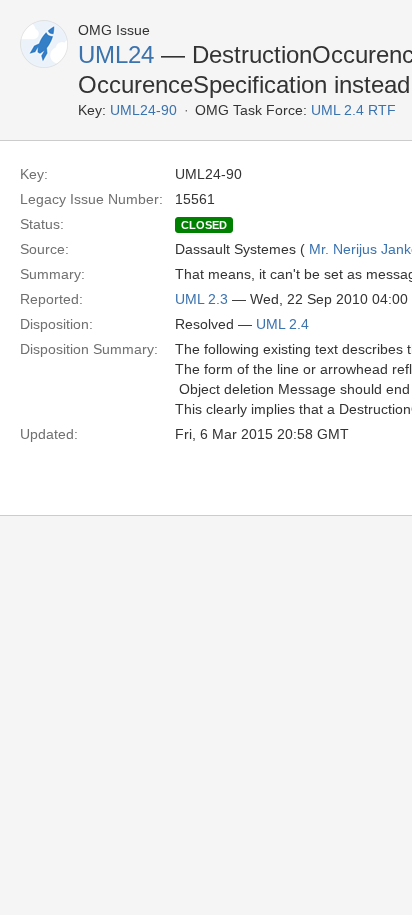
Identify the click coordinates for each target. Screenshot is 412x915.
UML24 (116, 54)
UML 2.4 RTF (353, 110)
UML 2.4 (282, 324)
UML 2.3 (201, 299)
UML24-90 (143, 110)
